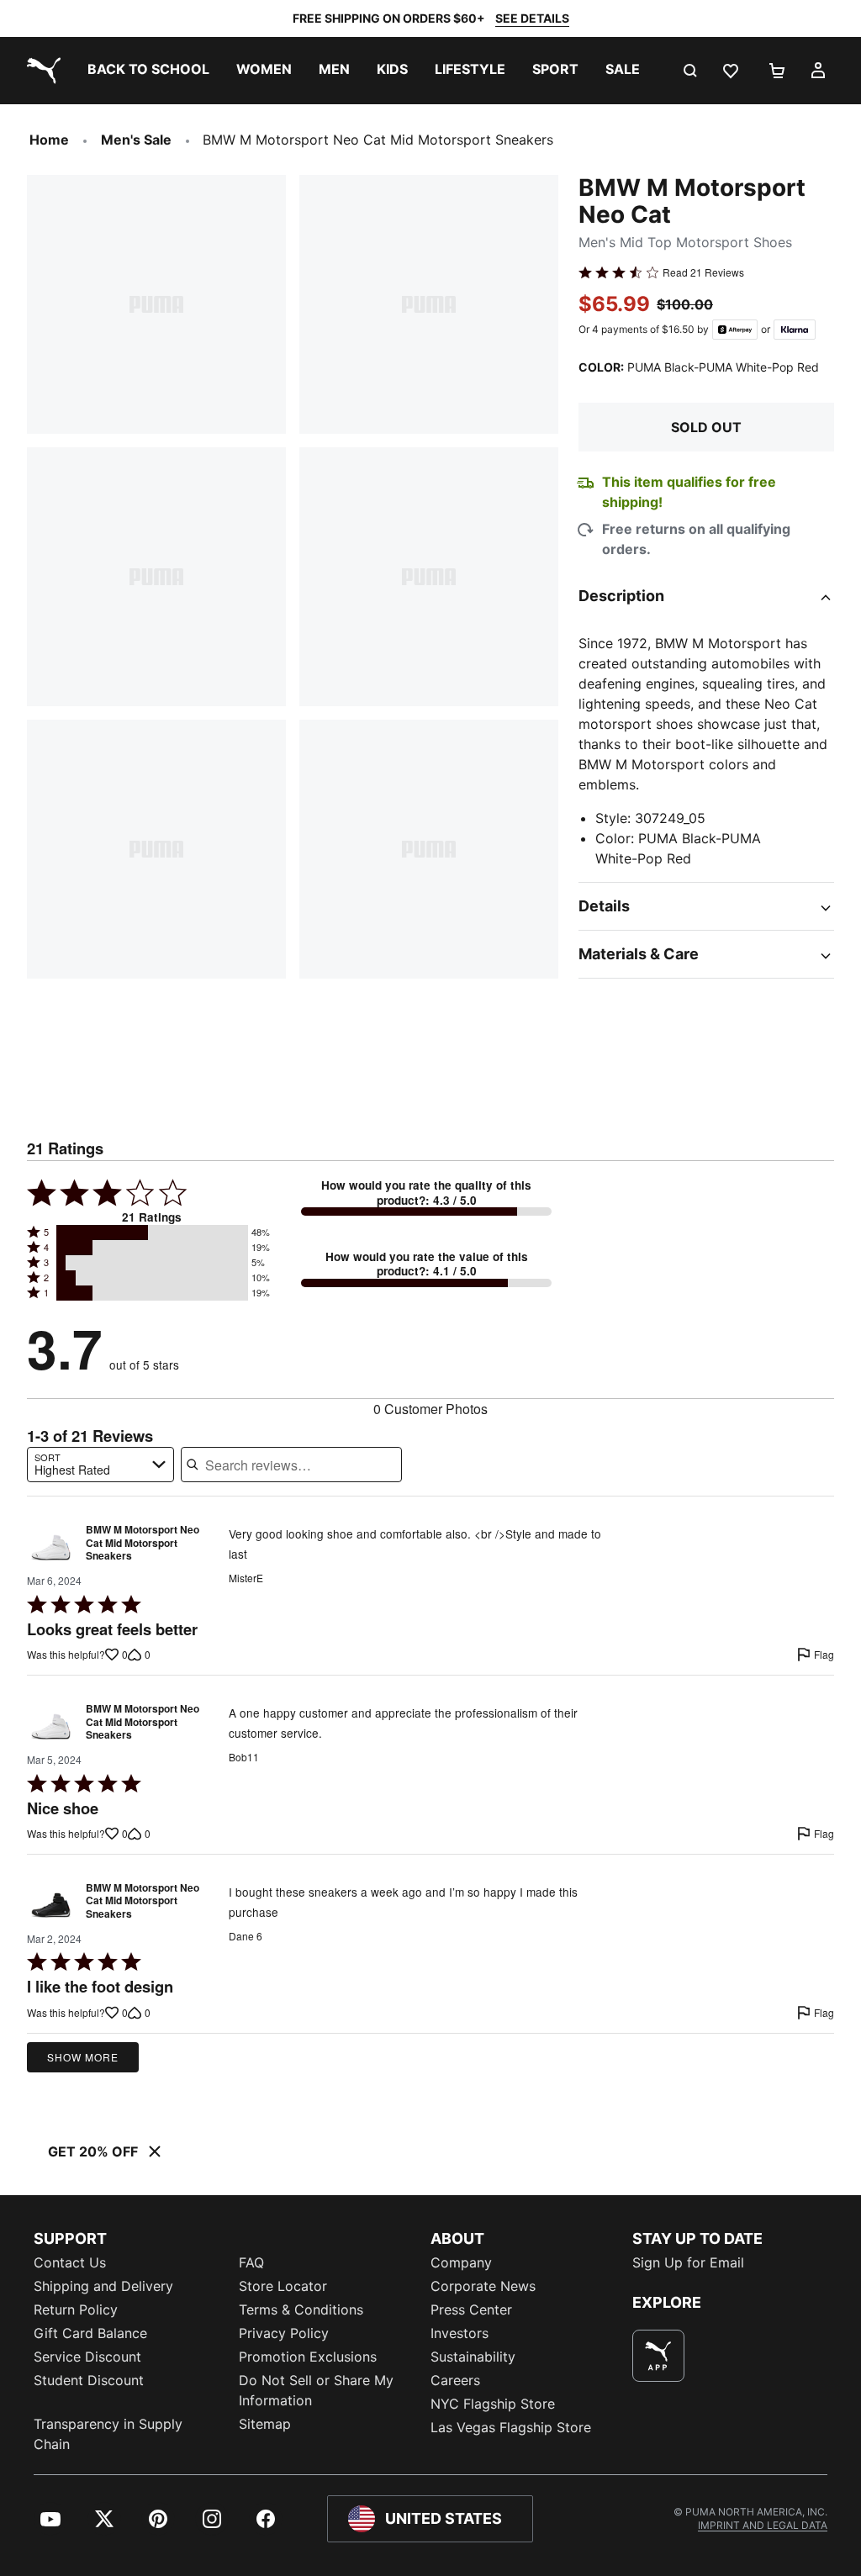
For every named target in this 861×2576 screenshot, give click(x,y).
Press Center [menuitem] (471, 2309)
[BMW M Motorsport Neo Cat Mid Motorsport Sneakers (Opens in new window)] (51, 1547)
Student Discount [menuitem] (89, 2380)
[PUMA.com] (40, 71)
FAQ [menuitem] (251, 2262)
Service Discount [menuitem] (87, 2357)
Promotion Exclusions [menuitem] (308, 2357)
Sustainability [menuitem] (473, 2357)
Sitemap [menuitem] (265, 2424)
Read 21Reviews (703, 272)
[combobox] (100, 1465)
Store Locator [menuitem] (283, 2286)
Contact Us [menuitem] (70, 2262)
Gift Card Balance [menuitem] (90, 2333)
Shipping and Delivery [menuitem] (103, 2286)
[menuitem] (148, 71)
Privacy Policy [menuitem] (284, 2333)
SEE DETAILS (532, 18)
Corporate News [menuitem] (483, 2286)
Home (49, 140)
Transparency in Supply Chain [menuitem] (108, 2434)
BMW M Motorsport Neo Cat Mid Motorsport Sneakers (143, 1543)
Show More (83, 2057)
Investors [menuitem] (460, 2333)
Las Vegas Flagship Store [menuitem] (511, 2427)
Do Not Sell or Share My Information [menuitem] (316, 2390)
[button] (152, 1233)
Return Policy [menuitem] (76, 2309)
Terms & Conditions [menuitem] (301, 2309)
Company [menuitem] (461, 2262)
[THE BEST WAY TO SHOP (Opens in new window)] (658, 2356)
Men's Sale (136, 140)
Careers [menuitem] (455, 2380)
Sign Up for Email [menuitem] (688, 2262)
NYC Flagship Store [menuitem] (493, 2404)
